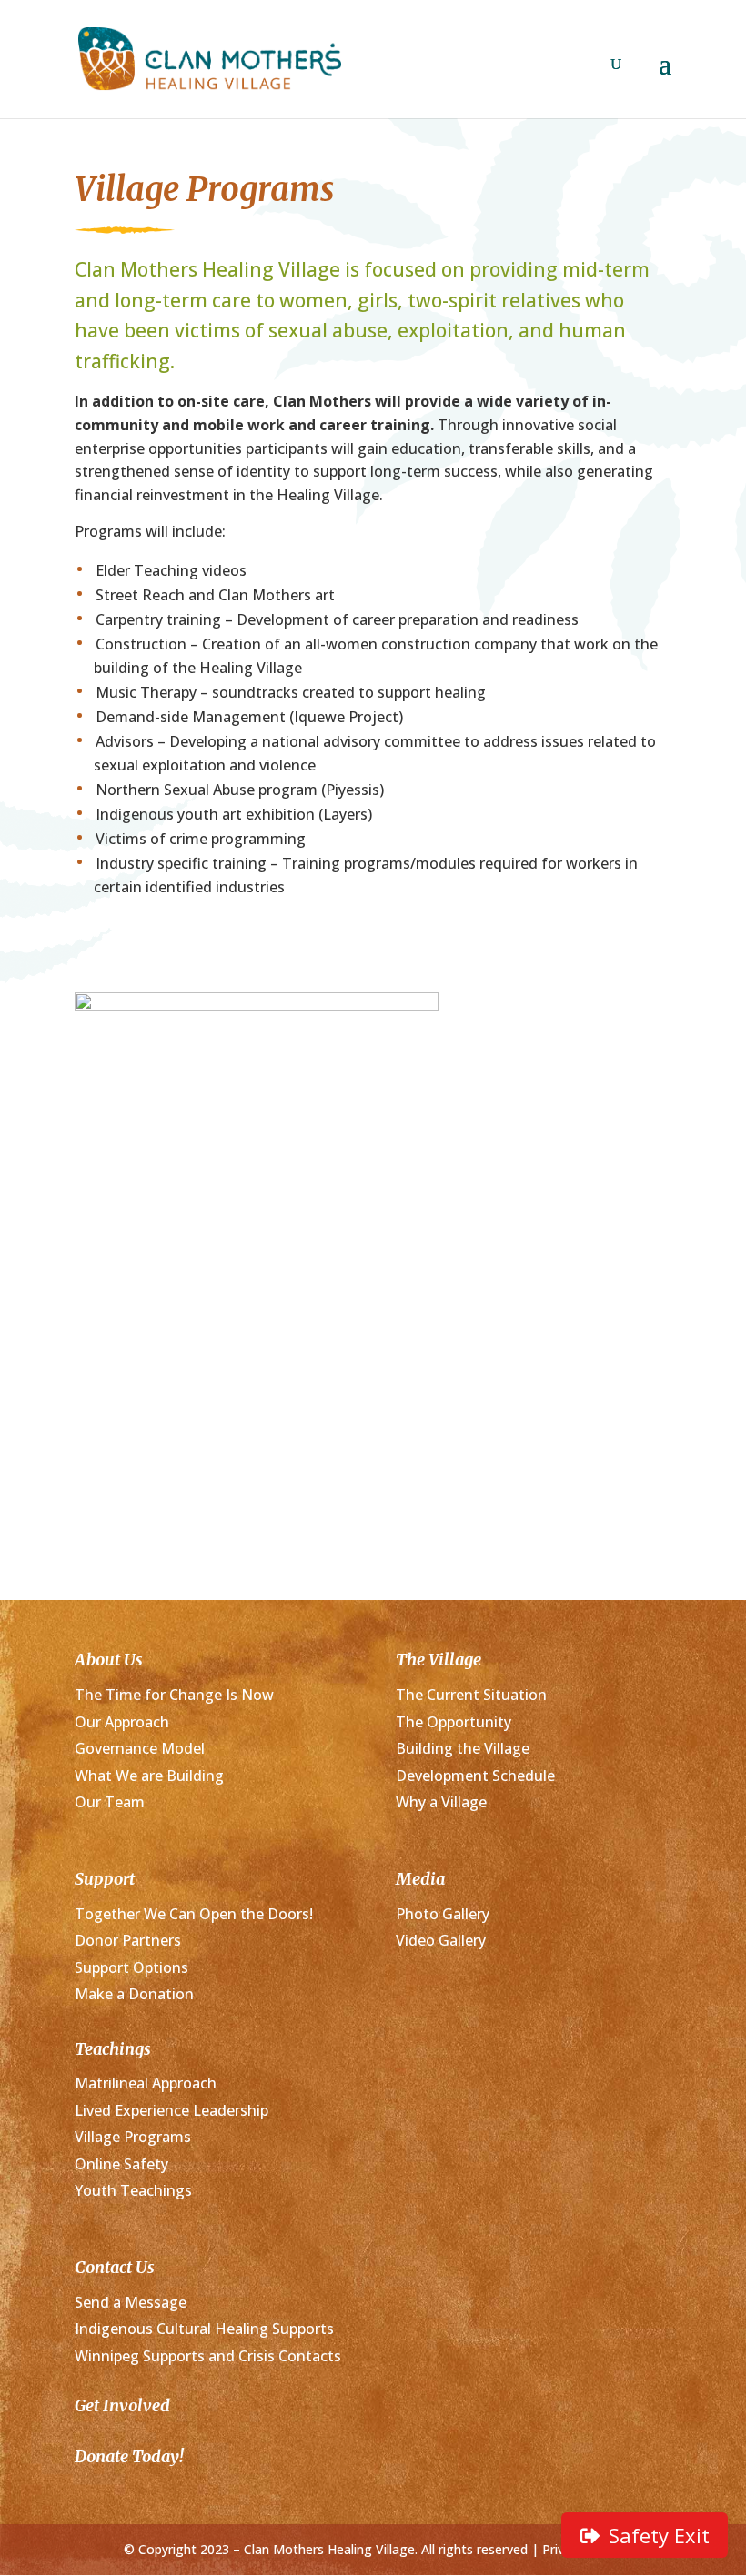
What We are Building (149, 1776)
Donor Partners (128, 1940)
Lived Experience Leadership (171, 2110)
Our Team (110, 1802)
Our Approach (122, 1722)
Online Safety (121, 2164)
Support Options (131, 1967)
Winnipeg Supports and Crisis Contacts (208, 2356)
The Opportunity (454, 1722)
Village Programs (133, 2137)
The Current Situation (471, 1695)
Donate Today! (129, 2456)
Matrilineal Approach (146, 2083)
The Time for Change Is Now (174, 1695)
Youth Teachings (133, 2190)
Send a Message (131, 2302)
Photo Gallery (443, 1914)
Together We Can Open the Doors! (194, 1914)
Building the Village (463, 1748)
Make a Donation (134, 1994)
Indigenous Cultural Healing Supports (204, 2329)
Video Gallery (441, 1940)
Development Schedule (475, 1776)
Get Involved (122, 2405)
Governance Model (140, 1748)
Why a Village (441, 1802)
